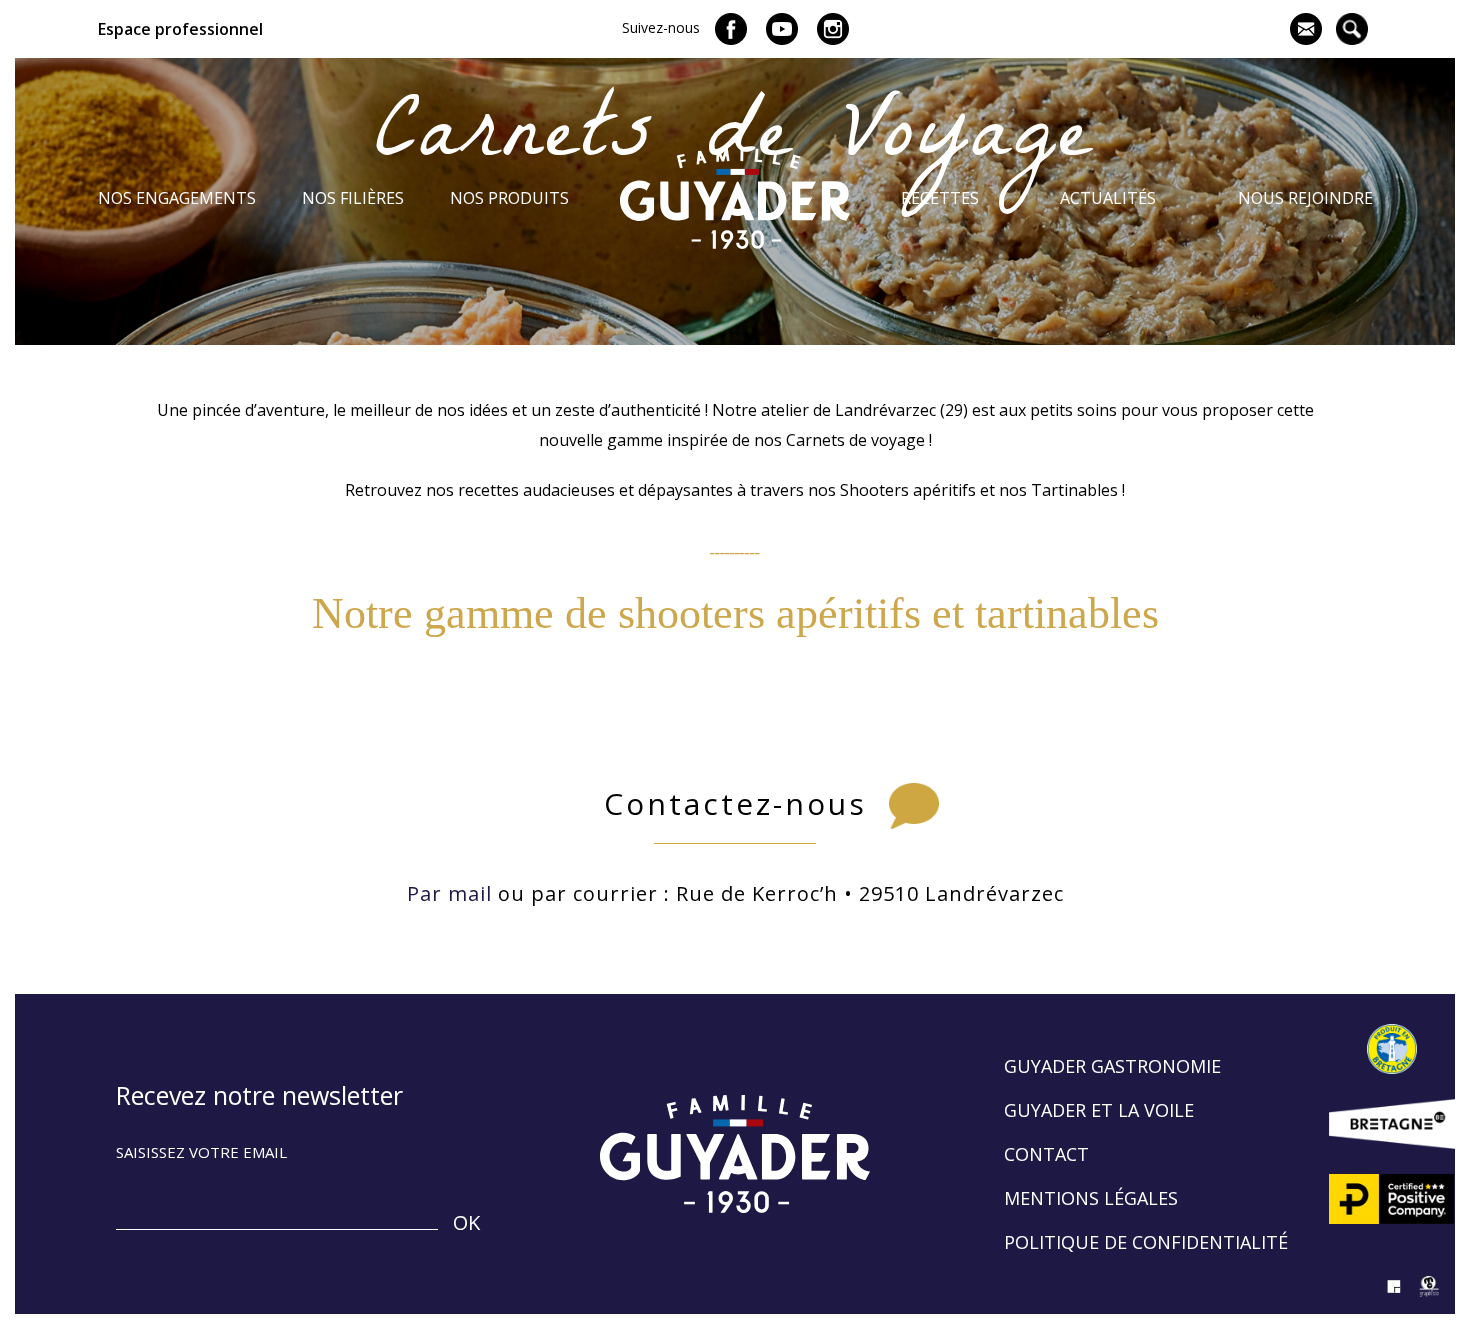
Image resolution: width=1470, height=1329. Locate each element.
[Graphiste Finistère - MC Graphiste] (1430, 1299)
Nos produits (509, 198)
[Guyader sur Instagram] (833, 29)
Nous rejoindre (1305, 198)
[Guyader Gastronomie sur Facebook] (731, 29)
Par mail (449, 893)
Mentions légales (1091, 1198)
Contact (1046, 1154)
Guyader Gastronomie (1112, 1066)
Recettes (940, 198)
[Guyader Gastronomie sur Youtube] (782, 29)
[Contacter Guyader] (1306, 29)
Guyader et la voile (1099, 1110)
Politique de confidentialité (1146, 1242)
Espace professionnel (180, 29)
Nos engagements (177, 198)
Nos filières (353, 198)
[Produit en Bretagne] (1392, 1049)
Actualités (1108, 198)
